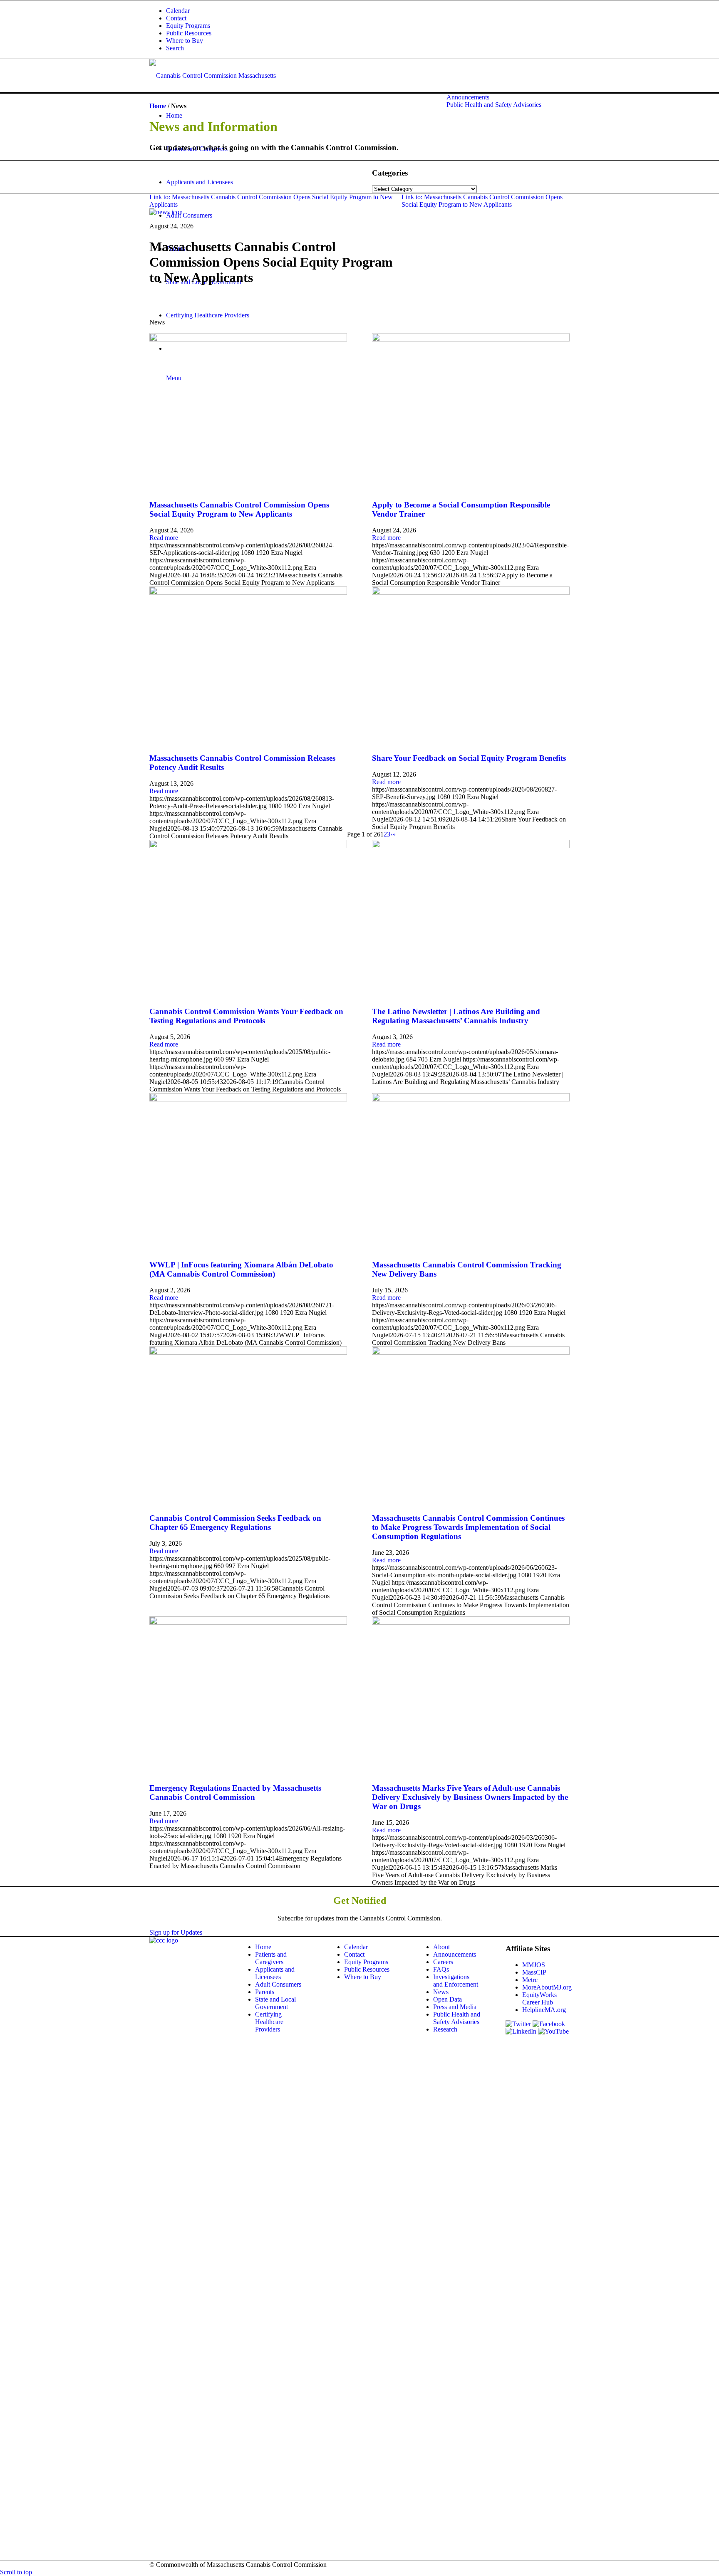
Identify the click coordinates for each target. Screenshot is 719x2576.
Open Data (448, 1999)
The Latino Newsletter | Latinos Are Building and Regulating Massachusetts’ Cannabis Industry (456, 1016)
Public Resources (189, 33)
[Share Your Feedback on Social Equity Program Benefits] (471, 593)
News (441, 1992)
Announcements (455, 1954)
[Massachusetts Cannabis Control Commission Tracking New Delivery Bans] (471, 1099)
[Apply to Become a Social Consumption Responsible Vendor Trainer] (471, 339)
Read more (164, 538)
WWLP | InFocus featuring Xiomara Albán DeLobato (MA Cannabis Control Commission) (241, 1269)
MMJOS (534, 1965)
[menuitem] (368, 11)
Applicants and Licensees (275, 1973)
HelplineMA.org (544, 2010)
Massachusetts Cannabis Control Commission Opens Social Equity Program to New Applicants (239, 509)
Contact (176, 18)
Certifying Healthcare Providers (269, 2022)
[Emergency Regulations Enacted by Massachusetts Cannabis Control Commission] (248, 1622)
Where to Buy (185, 41)
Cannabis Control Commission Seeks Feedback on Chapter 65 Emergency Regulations (235, 1523)
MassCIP (534, 1972)
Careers (443, 1962)
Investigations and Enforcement (456, 1981)
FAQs (441, 1969)
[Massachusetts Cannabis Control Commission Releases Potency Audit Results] (248, 593)
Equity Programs (188, 26)
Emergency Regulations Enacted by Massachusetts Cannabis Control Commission (235, 1793)
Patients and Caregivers (271, 1958)
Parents (265, 1992)
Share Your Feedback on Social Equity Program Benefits (469, 758)
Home (158, 106)
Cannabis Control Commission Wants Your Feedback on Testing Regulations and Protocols (246, 1016)
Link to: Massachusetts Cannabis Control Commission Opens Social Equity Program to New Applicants (482, 201)
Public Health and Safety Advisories (457, 2018)
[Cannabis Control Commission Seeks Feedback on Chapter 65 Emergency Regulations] (248, 1352)
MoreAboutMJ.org (547, 1987)
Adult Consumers (278, 1984)
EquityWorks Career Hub (539, 1998)
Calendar (178, 11)
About (441, 1947)
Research (445, 2029)
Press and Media (455, 2007)
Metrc (530, 1980)
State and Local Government (275, 2003)
